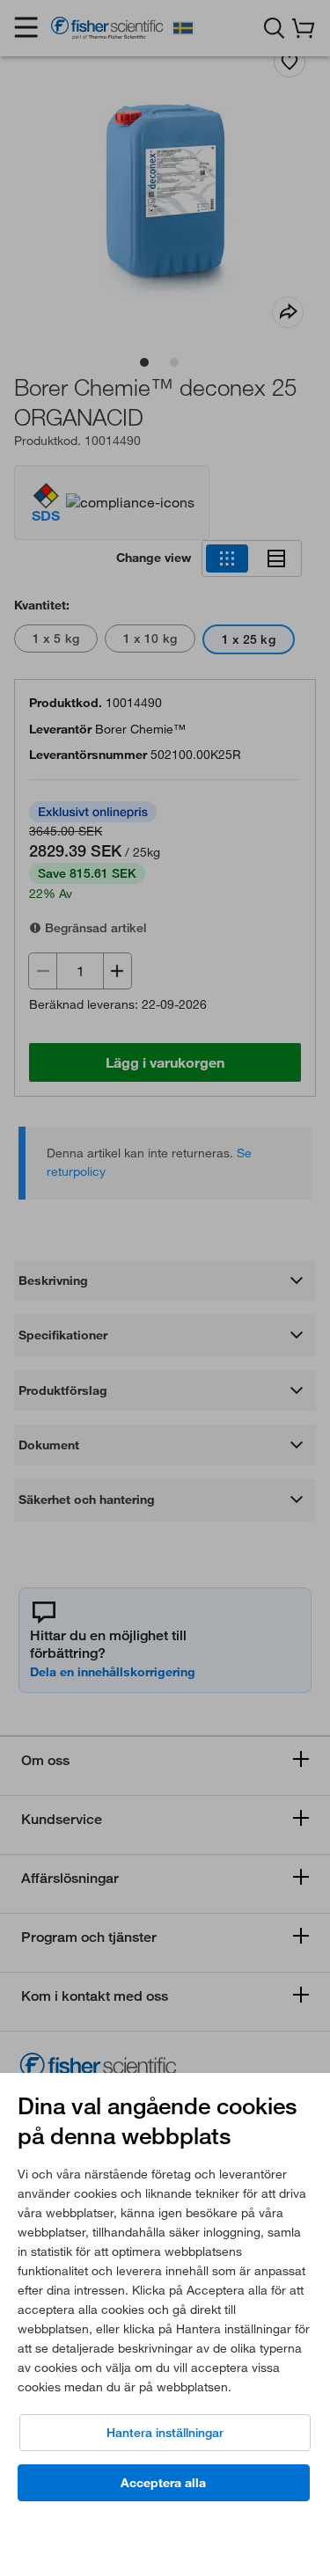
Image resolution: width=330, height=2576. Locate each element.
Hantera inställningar (165, 2433)
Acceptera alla (163, 2483)
